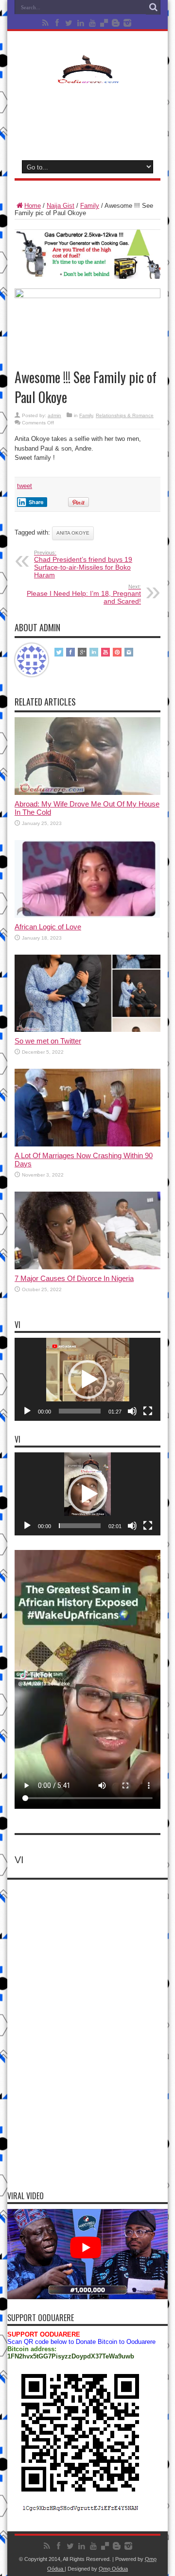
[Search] (153, 7)
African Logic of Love (48, 927)
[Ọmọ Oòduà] (87, 77)
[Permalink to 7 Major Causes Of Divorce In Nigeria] (87, 1267)
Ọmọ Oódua (113, 2569)
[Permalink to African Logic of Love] (87, 916)
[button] (87, 1380)
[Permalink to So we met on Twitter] (87, 1030)
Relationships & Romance (125, 415)
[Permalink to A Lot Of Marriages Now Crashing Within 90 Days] (87, 1144)
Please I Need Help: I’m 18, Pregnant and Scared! (84, 594)
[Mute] (132, 1411)
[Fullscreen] (148, 1411)
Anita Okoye (73, 533)
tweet (25, 486)
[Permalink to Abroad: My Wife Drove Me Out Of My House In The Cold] (87, 793)
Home (33, 206)
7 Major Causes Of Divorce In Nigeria (74, 1278)
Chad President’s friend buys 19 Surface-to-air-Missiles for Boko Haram (83, 564)
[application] (87, 1379)
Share (36, 502)
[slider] (80, 1411)
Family (90, 206)
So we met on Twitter (48, 1041)
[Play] (27, 1411)
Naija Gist (61, 206)
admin (54, 415)
